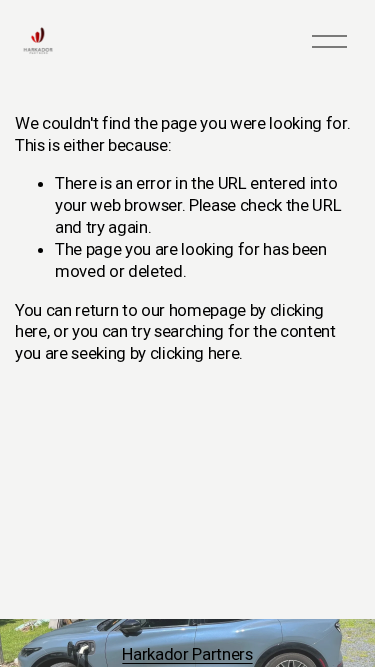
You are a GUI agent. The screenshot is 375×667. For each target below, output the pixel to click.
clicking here (195, 353)
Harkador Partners (187, 654)
